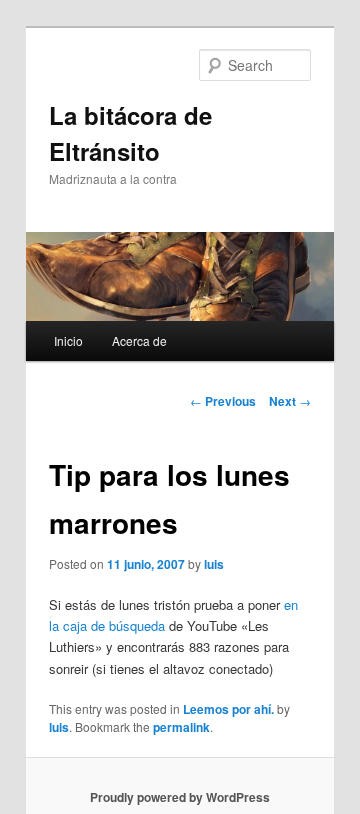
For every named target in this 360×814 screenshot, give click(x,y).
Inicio (68, 340)
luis (214, 564)
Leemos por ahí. (228, 709)
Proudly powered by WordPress (180, 797)
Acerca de (139, 340)
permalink (181, 727)
